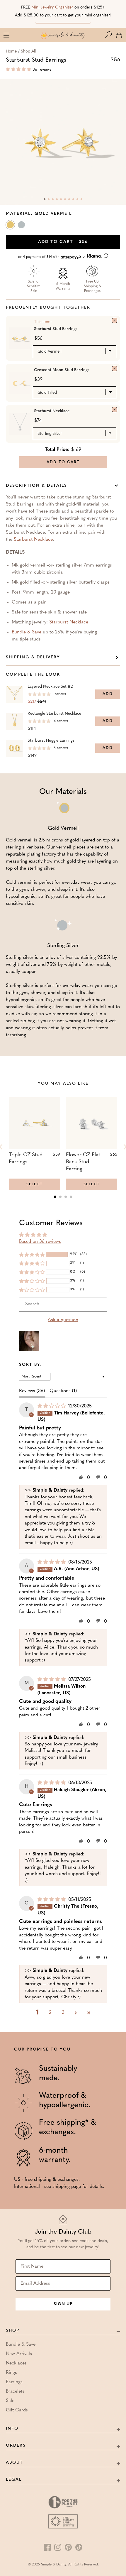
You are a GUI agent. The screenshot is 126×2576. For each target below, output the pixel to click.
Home (11, 51)
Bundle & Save (27, 632)
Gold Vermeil (11, 226)
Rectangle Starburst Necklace (54, 714)
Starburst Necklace (52, 411)
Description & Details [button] (36, 486)
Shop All (28, 51)
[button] (110, 35)
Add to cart (63, 242)
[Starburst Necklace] (115, 410)
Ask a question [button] (63, 1320)
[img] (52, 1406)
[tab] (55, 1197)
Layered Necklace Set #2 (50, 687)
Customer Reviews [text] (51, 1223)
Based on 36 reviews (40, 1242)
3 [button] (63, 2013)
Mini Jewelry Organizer (52, 7)
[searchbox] (63, 1304)
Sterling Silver (22, 226)
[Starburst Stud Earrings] (115, 320)
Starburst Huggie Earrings (51, 741)
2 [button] (50, 2013)
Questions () (63, 1391)
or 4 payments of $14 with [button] (53, 257)
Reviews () (32, 1391)
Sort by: (31, 1365)
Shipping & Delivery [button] (33, 657)
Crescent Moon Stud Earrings (62, 370)
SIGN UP (63, 2304)
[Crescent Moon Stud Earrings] (115, 369)
